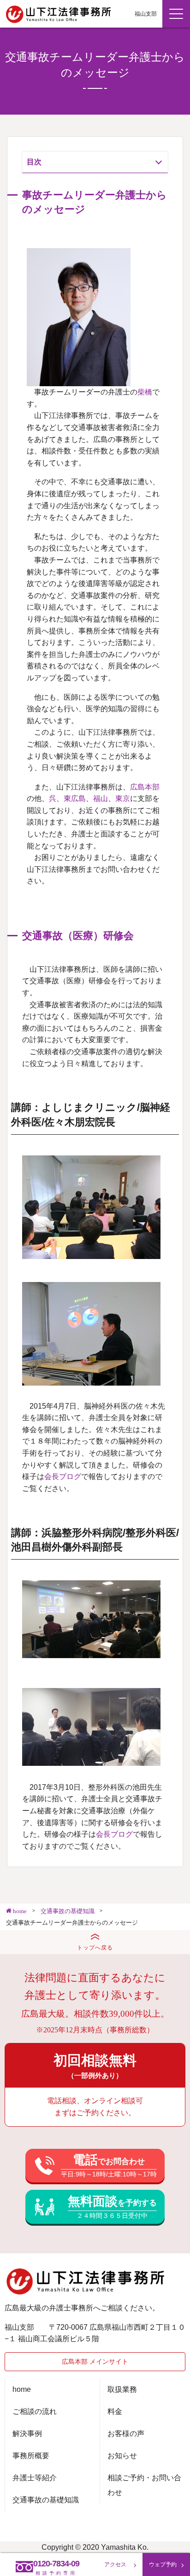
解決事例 (27, 2434)
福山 (101, 798)
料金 (115, 2411)
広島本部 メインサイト (95, 2361)
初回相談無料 (95, 2066)
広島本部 (145, 787)
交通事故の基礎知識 (46, 2500)
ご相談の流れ (35, 2411)
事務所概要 (31, 2456)
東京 (123, 798)
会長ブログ (63, 1477)
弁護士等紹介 (35, 2478)
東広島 (75, 798)
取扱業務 (122, 2389)
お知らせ (122, 2456)
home (22, 2389)
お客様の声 (126, 2434)
